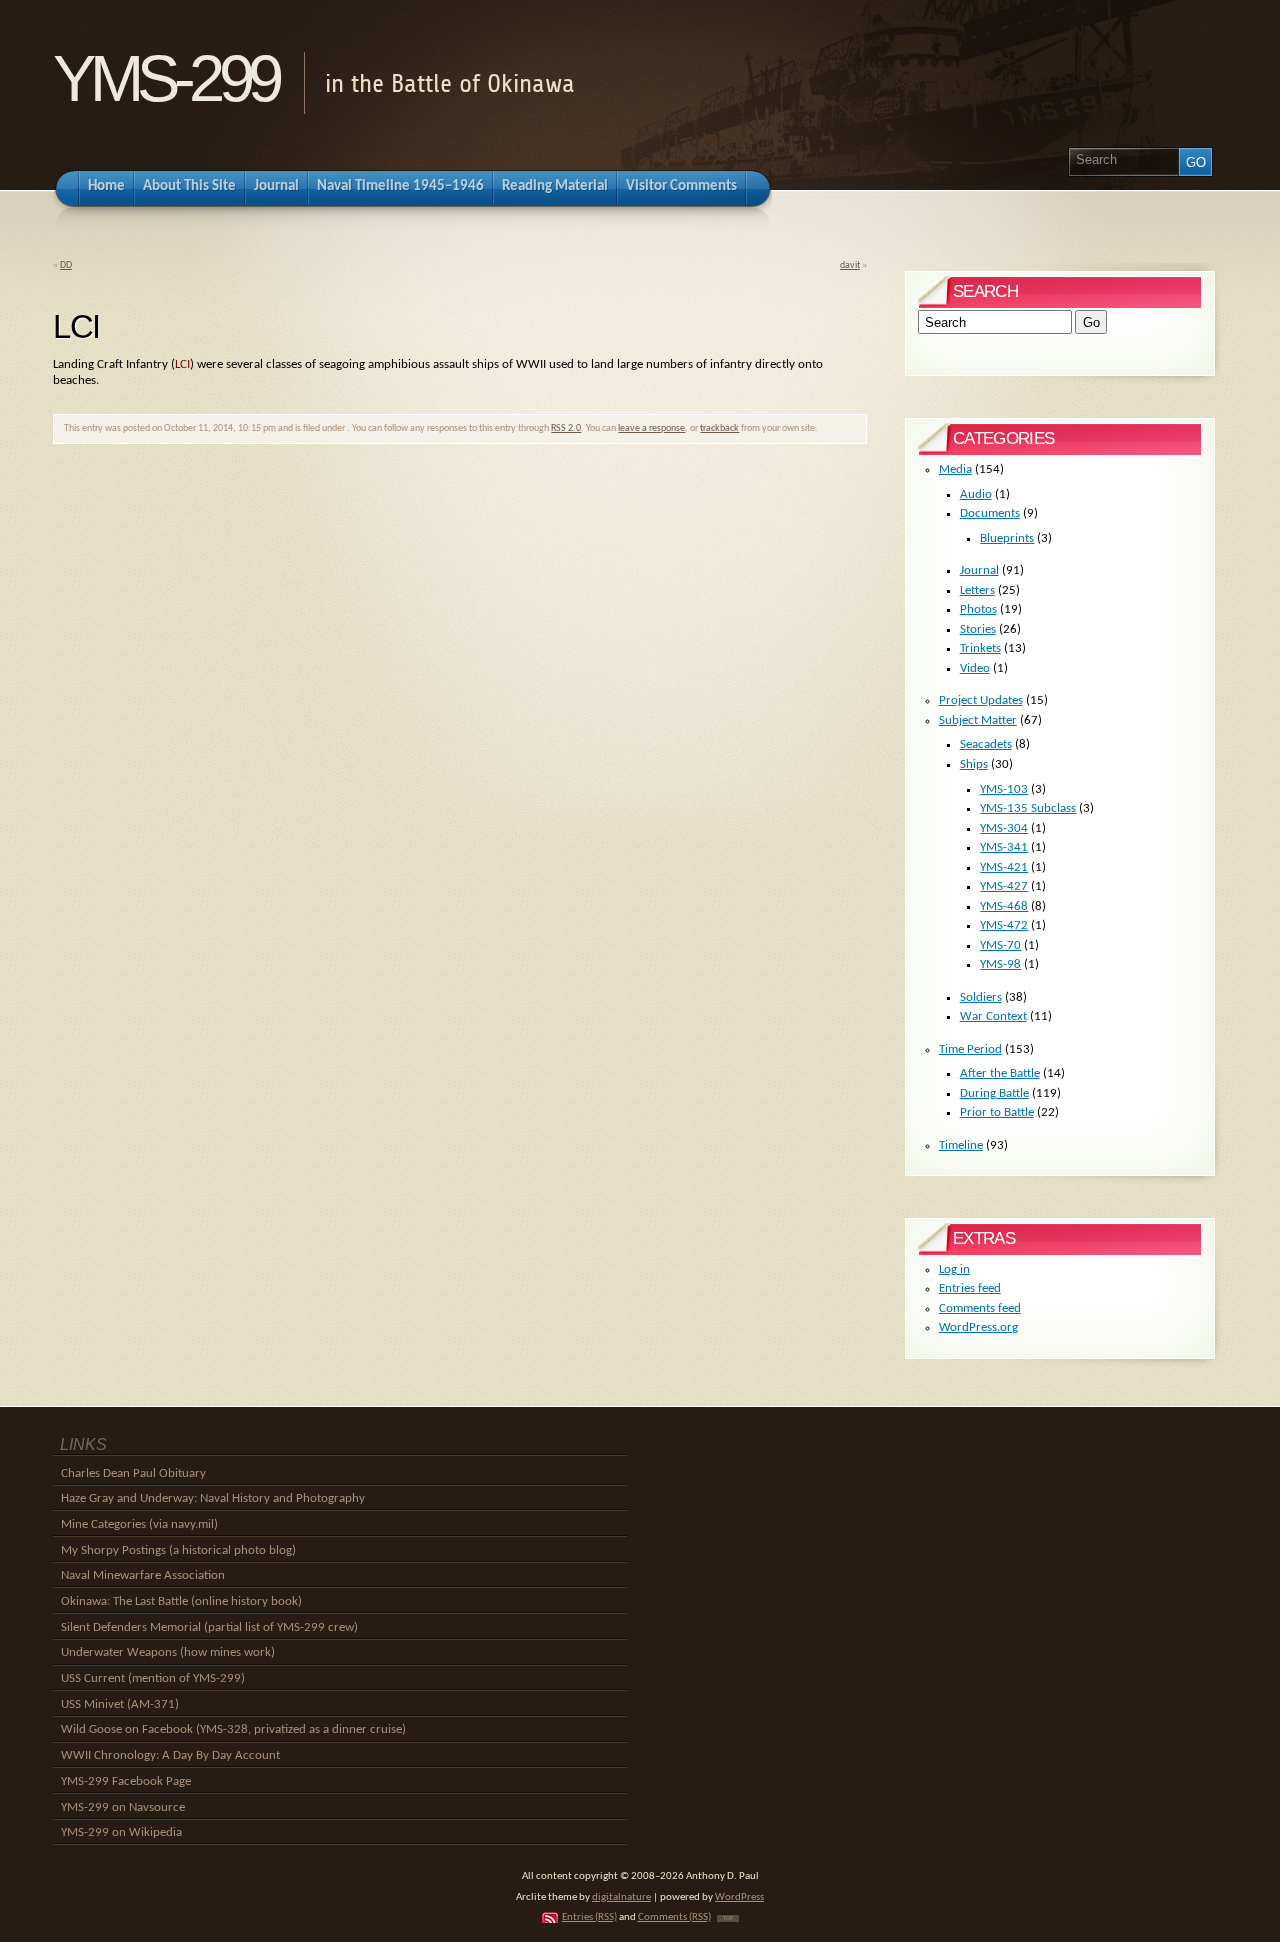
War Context (993, 1016)
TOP (728, 1918)
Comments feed (980, 1308)
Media (955, 469)
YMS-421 (1004, 867)
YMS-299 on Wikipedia (121, 1832)
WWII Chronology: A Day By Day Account (170, 1755)
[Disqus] (460, 731)
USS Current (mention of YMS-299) (153, 1678)
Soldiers (981, 997)
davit (850, 265)
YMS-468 (1004, 906)
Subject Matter (978, 720)
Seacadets (986, 744)
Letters (977, 590)
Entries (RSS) (589, 1917)
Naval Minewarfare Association (143, 1575)
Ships (974, 764)
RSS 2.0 (566, 428)
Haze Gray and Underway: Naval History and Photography (213, 1498)
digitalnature (621, 1897)
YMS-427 (1004, 886)
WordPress (739, 1897)
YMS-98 (1000, 964)
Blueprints (1007, 538)
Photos (978, 609)
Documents (990, 513)
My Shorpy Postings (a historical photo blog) (178, 1550)
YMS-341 (1004, 847)
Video (975, 668)
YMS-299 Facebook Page (126, 1781)
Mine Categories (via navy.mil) (139, 1524)
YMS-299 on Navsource (123, 1807)
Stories (978, 629)
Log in (954, 1269)
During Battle (994, 1093)
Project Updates (981, 700)
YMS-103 (1004, 789)
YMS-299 (165, 78)
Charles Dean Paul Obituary (133, 1473)
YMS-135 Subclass (1028, 808)
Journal (979, 570)
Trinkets (980, 648)
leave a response (651, 428)
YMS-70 (1000, 945)
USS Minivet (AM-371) (120, 1704)
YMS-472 (1004, 925)
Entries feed (970, 1288)
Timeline (961, 1145)
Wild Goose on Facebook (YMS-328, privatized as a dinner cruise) (233, 1729)
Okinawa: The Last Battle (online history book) (181, 1601)
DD (66, 265)
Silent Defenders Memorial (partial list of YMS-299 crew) (209, 1627)
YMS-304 (1004, 828)
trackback (719, 428)
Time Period (970, 1049)
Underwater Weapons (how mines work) (168, 1652)
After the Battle (1000, 1073)
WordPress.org (978, 1327)
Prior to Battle (997, 1112)
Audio (976, 494)
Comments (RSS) (674, 1917)
